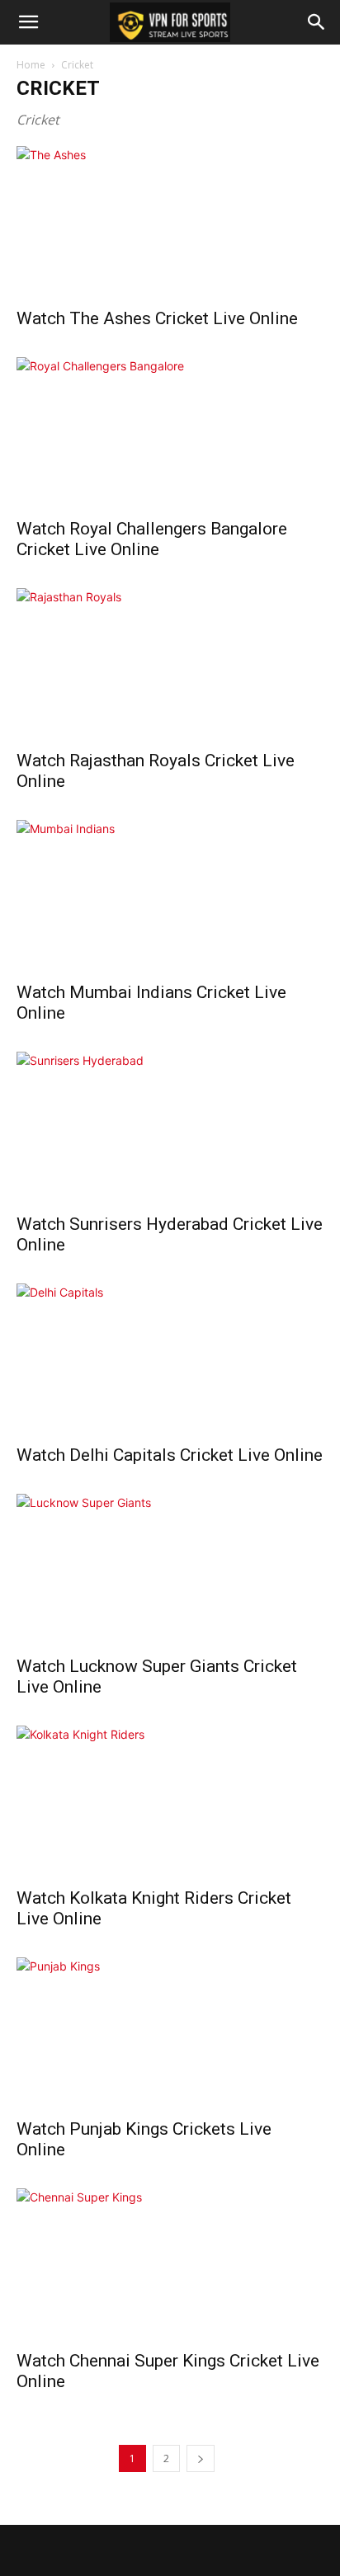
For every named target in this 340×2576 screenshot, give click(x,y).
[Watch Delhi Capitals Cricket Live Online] (170, 1359)
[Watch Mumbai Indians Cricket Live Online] (170, 896)
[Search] (317, 22)
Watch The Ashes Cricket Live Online (157, 318)
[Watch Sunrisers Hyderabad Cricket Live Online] (170, 1128)
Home (31, 65)
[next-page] (201, 2458)
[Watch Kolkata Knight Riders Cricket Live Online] (170, 1801)
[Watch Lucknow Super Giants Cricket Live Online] (170, 1570)
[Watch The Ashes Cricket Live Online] (170, 222)
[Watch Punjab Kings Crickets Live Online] (170, 2033)
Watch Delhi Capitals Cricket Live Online (170, 1455)
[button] (28, 22)
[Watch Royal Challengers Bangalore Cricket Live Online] (170, 433)
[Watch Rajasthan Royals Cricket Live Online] (170, 664)
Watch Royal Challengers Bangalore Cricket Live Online (152, 539)
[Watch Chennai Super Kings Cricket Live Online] (170, 2264)
